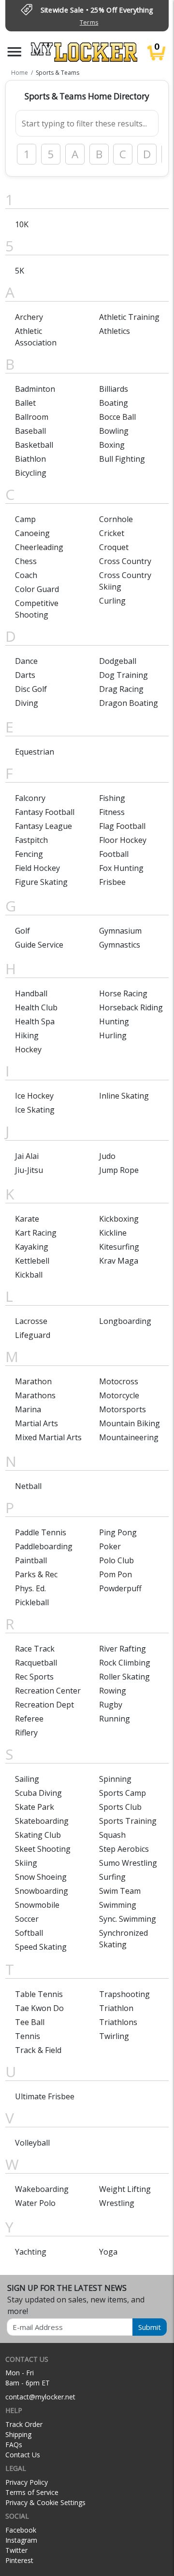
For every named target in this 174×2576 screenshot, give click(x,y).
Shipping (18, 2434)
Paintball (31, 1560)
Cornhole (116, 519)
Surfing (112, 1877)
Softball (29, 1933)
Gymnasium (120, 931)
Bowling (114, 431)
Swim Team (120, 1891)
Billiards (114, 389)
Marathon (33, 1381)
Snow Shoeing (41, 1877)
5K (20, 271)
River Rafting (123, 1649)
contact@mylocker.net (40, 2397)
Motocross (119, 1381)
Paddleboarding (44, 1546)
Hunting (114, 1021)
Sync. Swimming (128, 1919)
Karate (27, 1219)
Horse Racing (123, 993)
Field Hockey (37, 868)
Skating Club (38, 1835)
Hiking (27, 1035)
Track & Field (38, 2050)
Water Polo (35, 2203)
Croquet (114, 547)
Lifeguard (33, 1335)
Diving (27, 703)
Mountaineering (129, 1437)
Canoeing (32, 533)
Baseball (30, 431)
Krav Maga (119, 1261)
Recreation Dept (44, 1705)
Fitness (112, 812)
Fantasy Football (45, 812)
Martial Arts (36, 1423)
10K (22, 224)
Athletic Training (129, 317)
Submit (150, 2327)
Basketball (34, 445)
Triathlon (116, 2008)
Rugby (111, 1705)
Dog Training (123, 675)
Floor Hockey (123, 840)
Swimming (118, 1905)
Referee (29, 1719)
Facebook (21, 2530)
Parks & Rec (36, 1574)
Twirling (114, 2036)
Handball (31, 993)
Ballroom (32, 417)
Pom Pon (116, 1574)
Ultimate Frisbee (45, 2096)
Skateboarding (42, 1821)
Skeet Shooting (43, 1849)
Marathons (35, 1395)
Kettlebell (32, 1261)
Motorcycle (119, 1395)
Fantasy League (43, 826)
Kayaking (32, 1247)
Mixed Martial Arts (48, 1437)
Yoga (108, 2252)
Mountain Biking (130, 1423)
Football (114, 854)
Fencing (29, 854)
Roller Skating (124, 1677)
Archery (29, 317)
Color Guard (37, 589)
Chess (26, 561)
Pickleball (32, 1602)
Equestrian (35, 752)
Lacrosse (31, 1321)
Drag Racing (121, 689)
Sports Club (120, 1807)
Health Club (36, 1007)
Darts (25, 675)
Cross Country (125, 561)
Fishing (112, 798)
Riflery (26, 1733)
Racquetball (36, 1663)
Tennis (28, 2036)
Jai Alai (27, 1156)
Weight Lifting (125, 2189)
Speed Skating (41, 1947)
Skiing (26, 1863)
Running (115, 1719)
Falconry (30, 798)
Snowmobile (37, 1905)
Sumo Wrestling (128, 1863)
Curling (112, 601)
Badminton (35, 389)
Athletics (115, 331)
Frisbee (112, 882)
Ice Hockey (34, 1096)
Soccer (27, 1919)
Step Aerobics (124, 1849)
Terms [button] (89, 22)
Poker (110, 1546)
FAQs (14, 2445)
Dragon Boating (129, 703)
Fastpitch (31, 840)
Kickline (113, 1233)
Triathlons (118, 2022)
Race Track (35, 1649)
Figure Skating (41, 882)
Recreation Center (48, 1691)
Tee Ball (30, 2022)
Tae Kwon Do (39, 2008)
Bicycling (31, 473)
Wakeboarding (42, 2189)
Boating (114, 403)
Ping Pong (118, 1532)
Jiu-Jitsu (29, 1170)
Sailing (27, 1779)
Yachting (31, 2252)
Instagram (21, 2540)
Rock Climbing (125, 1663)
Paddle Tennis (41, 1532)
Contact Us (23, 2455)
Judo (107, 1156)
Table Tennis (39, 1994)
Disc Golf (31, 689)
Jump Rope (119, 1170)
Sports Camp (123, 1793)
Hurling (113, 1035)
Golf (22, 931)
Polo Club (116, 1560)
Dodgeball (118, 661)
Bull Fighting (122, 459)
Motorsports (123, 1409)
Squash (112, 1835)
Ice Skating (35, 1110)
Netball (28, 1486)
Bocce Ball (117, 417)
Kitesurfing (119, 1247)
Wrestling (117, 2203)
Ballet (25, 403)
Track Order (24, 2424)
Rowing (113, 1691)
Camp (25, 519)
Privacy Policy (27, 2482)
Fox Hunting (121, 868)
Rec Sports (34, 1677)
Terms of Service (32, 2492)
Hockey (28, 1049)
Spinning (115, 1779)
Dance (26, 661)
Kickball (29, 1275)
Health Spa (35, 1021)
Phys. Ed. (30, 1588)
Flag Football (122, 826)
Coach (26, 575)
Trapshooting (124, 1994)
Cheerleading (39, 547)
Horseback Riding (131, 1007)
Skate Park (35, 1807)
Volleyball (32, 2143)
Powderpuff (120, 1588)
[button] (14, 52)
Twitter (16, 2550)
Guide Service (39, 945)
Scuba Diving (38, 1793)
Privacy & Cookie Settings (45, 2502)
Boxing (112, 445)
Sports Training (128, 1821)
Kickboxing (119, 1219)
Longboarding (125, 1321)
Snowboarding (42, 1891)
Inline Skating (124, 1096)
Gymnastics (120, 945)
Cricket (112, 533)
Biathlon (30, 459)
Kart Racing (36, 1233)
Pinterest (19, 2560)
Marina (28, 1409)
